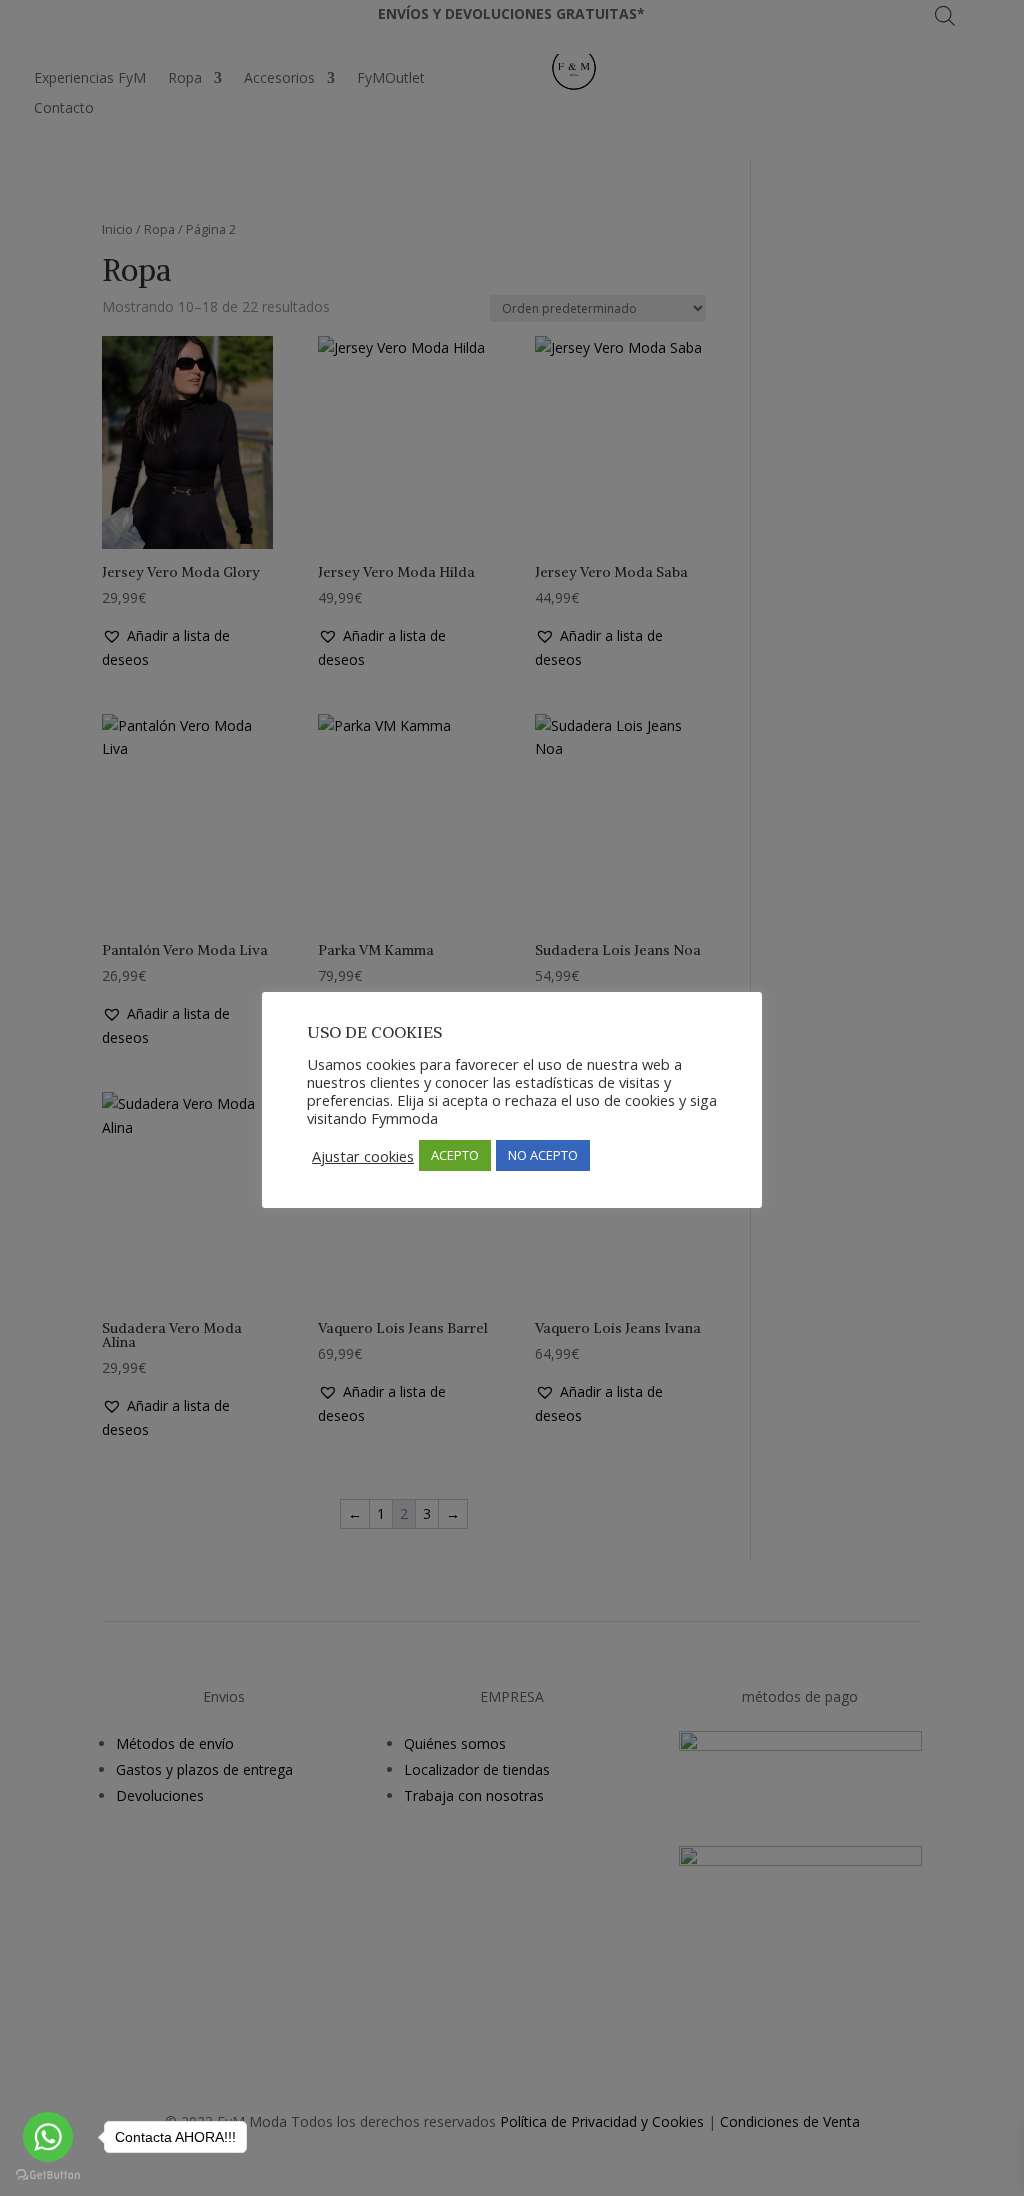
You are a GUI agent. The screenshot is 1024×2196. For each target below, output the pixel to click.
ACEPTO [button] (455, 1155)
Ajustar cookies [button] (363, 1156)
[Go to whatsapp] (48, 2137)
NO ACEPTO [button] (543, 1155)
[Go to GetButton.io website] (48, 2175)
